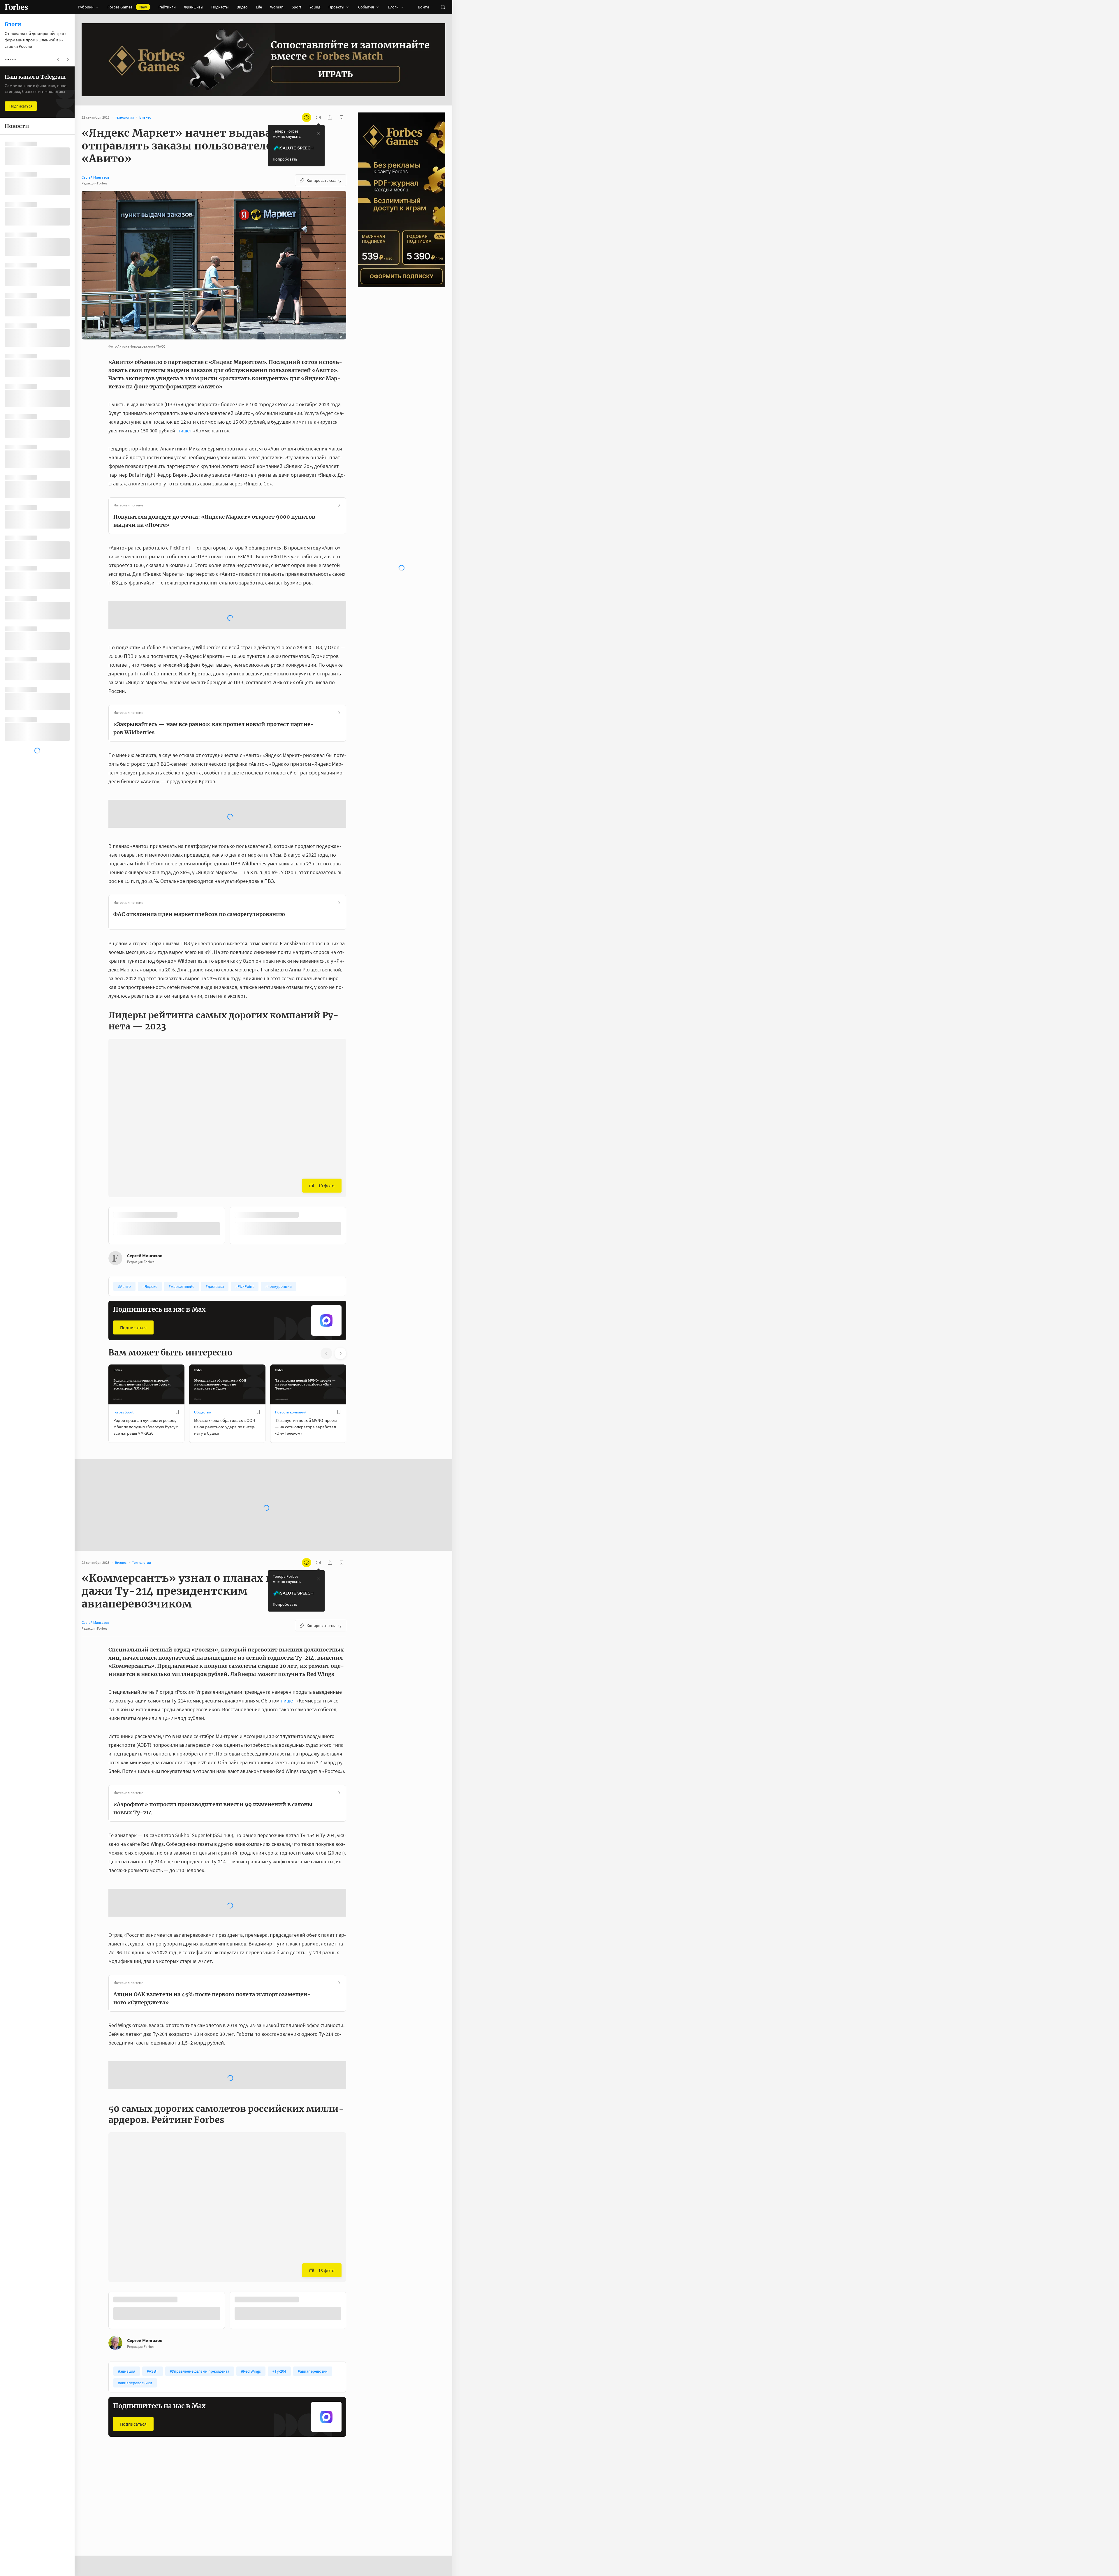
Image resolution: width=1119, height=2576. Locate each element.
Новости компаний (291, 1318)
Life (259, 7)
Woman (277, 7)
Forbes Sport (123, 1318)
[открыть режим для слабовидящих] (307, 117)
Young (315, 7)
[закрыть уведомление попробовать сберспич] (319, 134)
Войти (423, 7)
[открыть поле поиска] (443, 7)
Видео (242, 7)
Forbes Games (127, 7)
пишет (185, 430)
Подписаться (133, 1234)
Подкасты (220, 7)
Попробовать (285, 159)
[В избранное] (186, 1121)
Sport (297, 7)
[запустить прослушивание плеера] (318, 117)
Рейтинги (167, 7)
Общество (203, 1318)
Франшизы (193, 7)
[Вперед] (356, 1133)
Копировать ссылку (324, 180)
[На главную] (16, 7)
